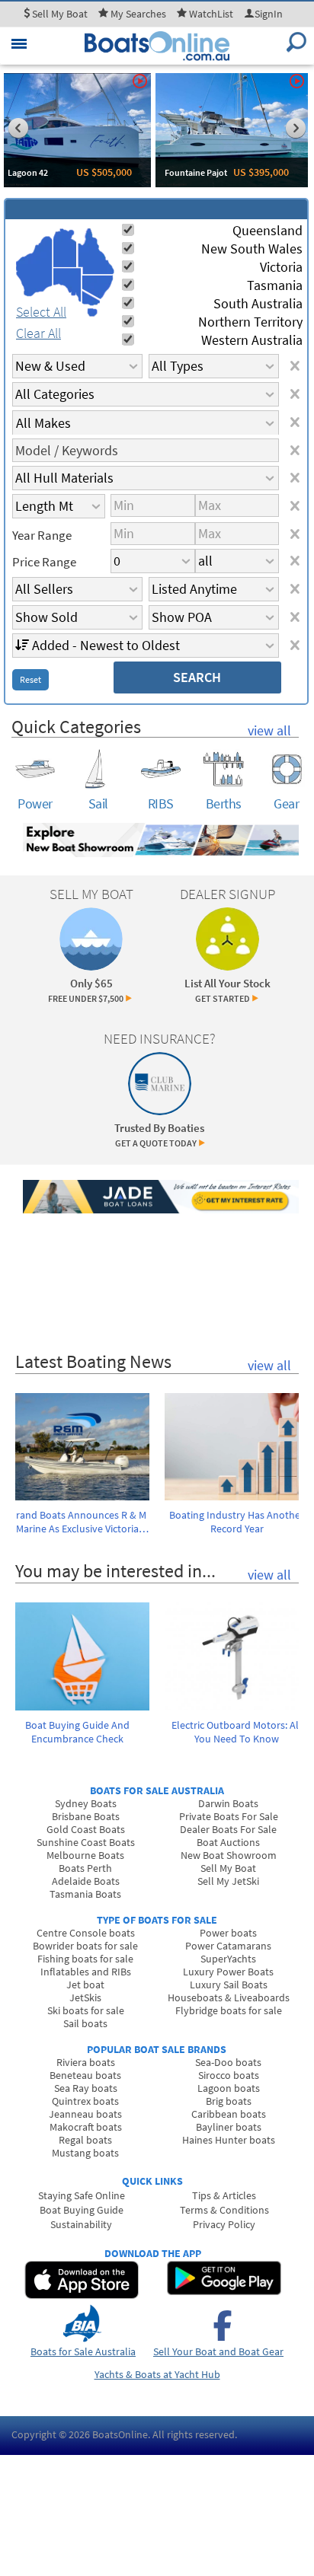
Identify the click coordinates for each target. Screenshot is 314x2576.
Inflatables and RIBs (86, 1972)
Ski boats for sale (86, 2010)
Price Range (44, 562)
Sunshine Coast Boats (86, 1842)
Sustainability (81, 2224)
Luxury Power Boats (228, 1972)
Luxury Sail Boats (229, 1985)
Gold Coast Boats (86, 1829)
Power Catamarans (228, 1946)
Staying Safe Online (82, 2195)
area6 (91, 298)
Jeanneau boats (85, 2114)
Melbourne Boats (85, 1855)
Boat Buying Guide (82, 2210)
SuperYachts (228, 1959)
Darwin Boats (228, 1803)
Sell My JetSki (228, 1881)
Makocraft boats (86, 2127)
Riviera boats (86, 2062)
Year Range (42, 535)
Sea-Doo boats (228, 2062)
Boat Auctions (228, 1842)
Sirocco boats (229, 2075)
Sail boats (85, 2023)
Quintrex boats (85, 2101)
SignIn (269, 14)
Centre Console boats (86, 1933)
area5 (98, 287)
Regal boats (85, 2140)
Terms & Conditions (224, 2210)
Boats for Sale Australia (83, 2351)
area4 (96, 252)
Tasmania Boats (85, 1894)
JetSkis (85, 1997)
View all (269, 730)
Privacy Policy (224, 2224)
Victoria (281, 267)
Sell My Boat (228, 1868)
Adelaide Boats (86, 1881)
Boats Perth (85, 1868)
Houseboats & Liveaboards (229, 1997)
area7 (92, 312)
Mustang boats (85, 2153)
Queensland (268, 230)
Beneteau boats (85, 2075)
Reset (30, 679)
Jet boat (85, 1985)
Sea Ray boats (86, 2088)
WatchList (211, 14)
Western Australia (252, 340)
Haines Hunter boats (229, 2140)
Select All (41, 312)
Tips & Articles (224, 2195)
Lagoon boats (229, 2088)
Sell (59, 14)
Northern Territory (250, 322)
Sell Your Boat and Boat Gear (218, 2351)
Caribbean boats (229, 2114)
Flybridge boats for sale (229, 2010)
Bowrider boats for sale (85, 1946)
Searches (138, 14)
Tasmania (275, 285)
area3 (67, 285)
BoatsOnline (120, 2434)
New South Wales (252, 249)
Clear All (38, 333)
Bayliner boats (229, 2127)
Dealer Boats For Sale (228, 1829)
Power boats (228, 1933)
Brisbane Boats (86, 1816)
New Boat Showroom (229, 1855)
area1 (34, 266)
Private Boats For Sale (229, 1816)
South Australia (258, 303)
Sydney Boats (86, 1803)
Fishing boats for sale (85, 1959)
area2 (65, 248)
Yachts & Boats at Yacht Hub (157, 2374)
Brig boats (229, 2101)
